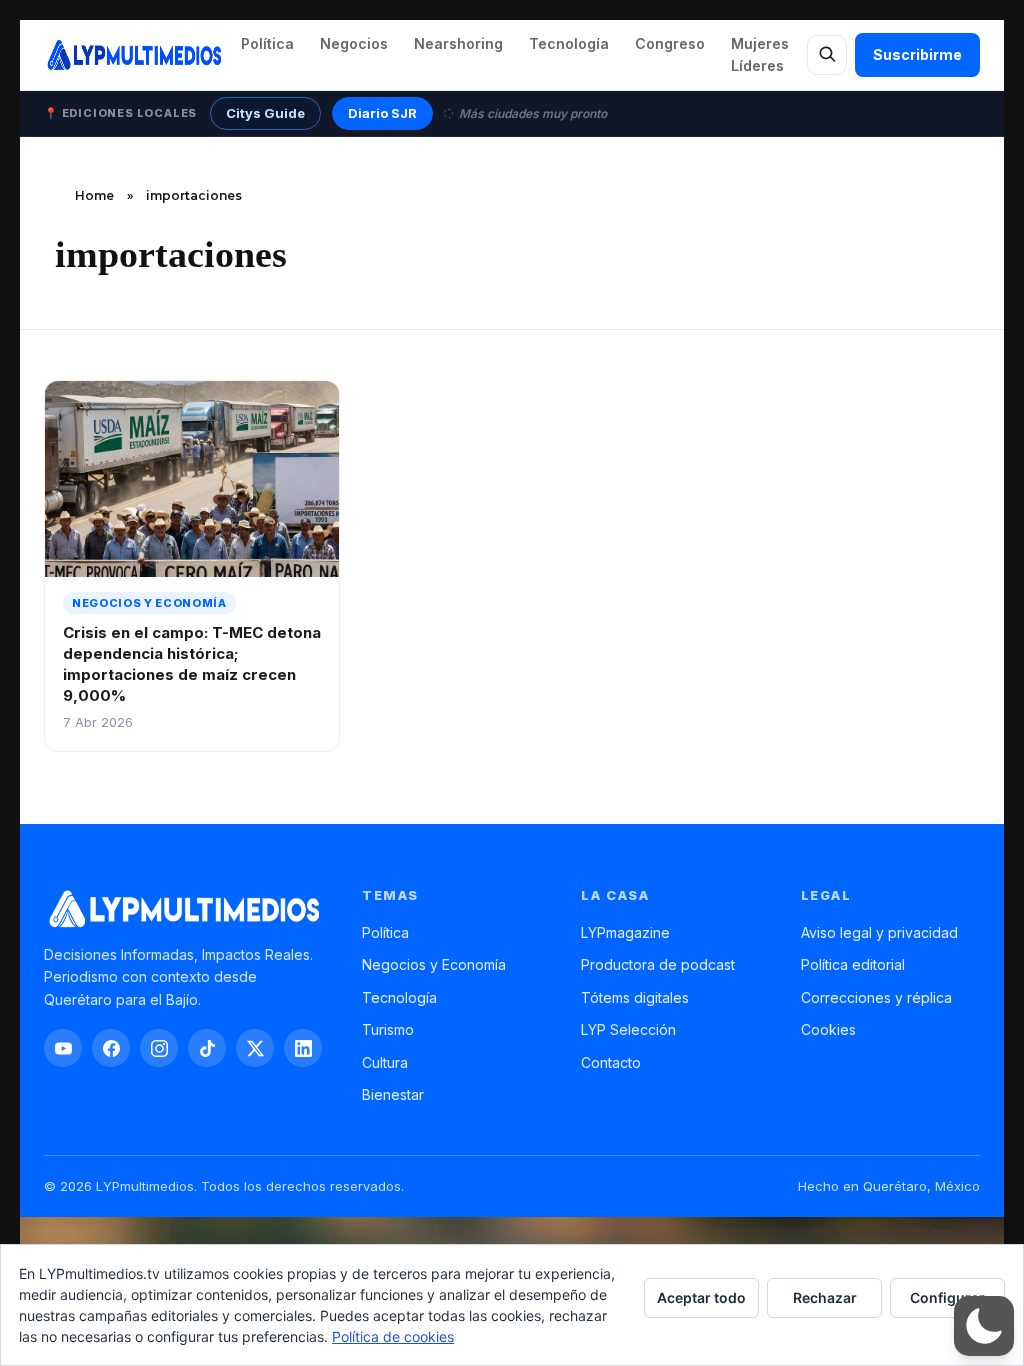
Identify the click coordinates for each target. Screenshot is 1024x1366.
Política (267, 43)
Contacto (611, 1062)
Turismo (388, 1029)
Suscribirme (917, 54)
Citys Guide (265, 113)
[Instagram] (159, 1048)
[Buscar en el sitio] (827, 55)
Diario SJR (382, 113)
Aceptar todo (701, 1297)
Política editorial (853, 964)
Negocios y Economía (434, 964)
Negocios (354, 43)
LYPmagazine (625, 932)
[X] (255, 1048)
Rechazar (825, 1297)
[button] (984, 1326)
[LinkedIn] (303, 1048)
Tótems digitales (635, 997)
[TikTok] (207, 1048)
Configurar (947, 1297)
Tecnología (569, 43)
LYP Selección (628, 1029)
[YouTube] (63, 1048)
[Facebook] (111, 1048)
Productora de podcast (658, 964)
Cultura (385, 1062)
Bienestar (393, 1094)
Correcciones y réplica (876, 997)
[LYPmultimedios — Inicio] (133, 55)
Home (94, 195)
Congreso (670, 43)
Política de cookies (393, 1336)
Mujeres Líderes (760, 54)
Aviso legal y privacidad (879, 932)
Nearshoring (458, 43)
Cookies (828, 1029)
